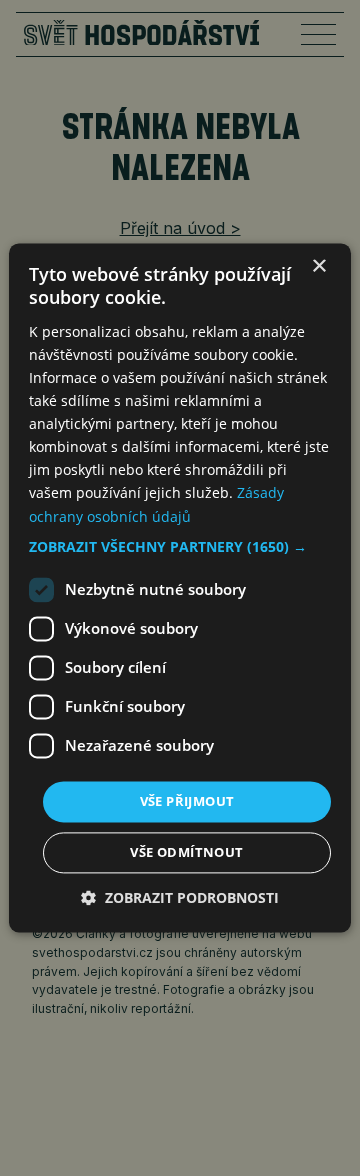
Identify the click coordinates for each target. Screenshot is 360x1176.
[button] (180, 547)
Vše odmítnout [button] (186, 853)
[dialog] (180, 587)
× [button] (318, 266)
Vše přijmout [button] (187, 801)
